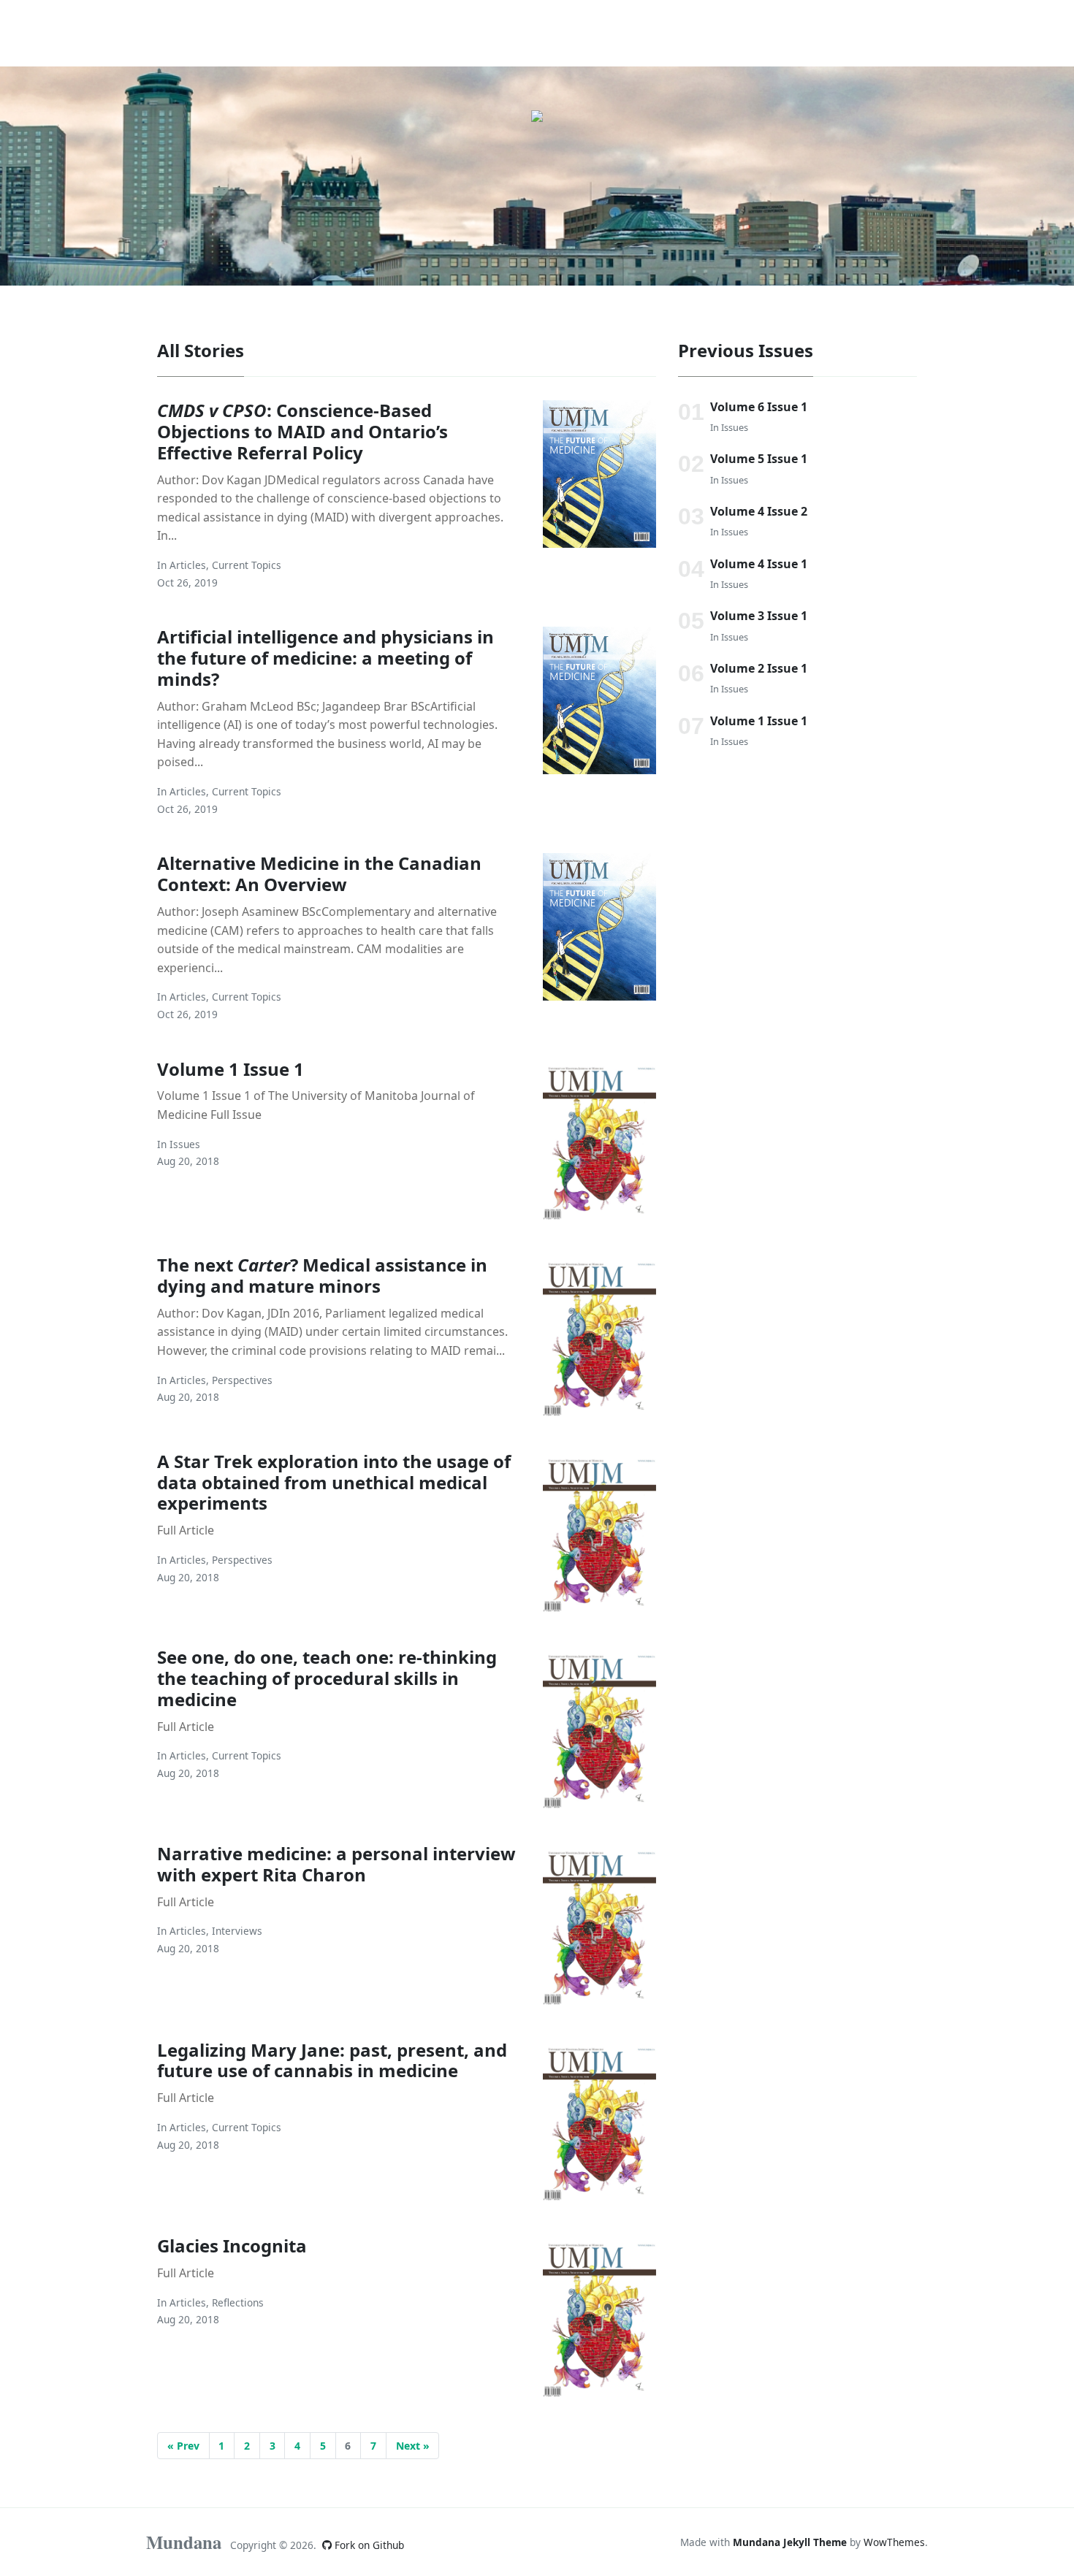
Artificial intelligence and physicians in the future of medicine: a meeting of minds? (325, 658)
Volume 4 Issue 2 (759, 511)
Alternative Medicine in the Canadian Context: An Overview (319, 874)
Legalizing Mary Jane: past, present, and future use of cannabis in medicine (332, 2060)
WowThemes (894, 2542)
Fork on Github (368, 2545)
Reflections (238, 2302)
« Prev (183, 2446)
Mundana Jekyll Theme (791, 2542)
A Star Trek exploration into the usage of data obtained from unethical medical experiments (334, 1482)
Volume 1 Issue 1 (231, 1069)
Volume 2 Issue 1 (759, 668)
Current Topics (247, 565)
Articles (188, 565)
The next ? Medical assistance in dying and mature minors (322, 1275)
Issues (185, 1144)
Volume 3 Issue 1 (759, 616)
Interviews (237, 1931)
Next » (413, 2446)
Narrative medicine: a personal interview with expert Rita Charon (336, 1864)
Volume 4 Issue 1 (759, 564)
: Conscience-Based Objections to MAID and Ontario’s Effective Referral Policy (302, 431)
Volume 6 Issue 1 (759, 407)
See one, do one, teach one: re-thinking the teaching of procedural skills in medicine (327, 1678)
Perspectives (242, 1380)
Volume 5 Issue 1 (759, 459)
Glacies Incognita (232, 2246)
